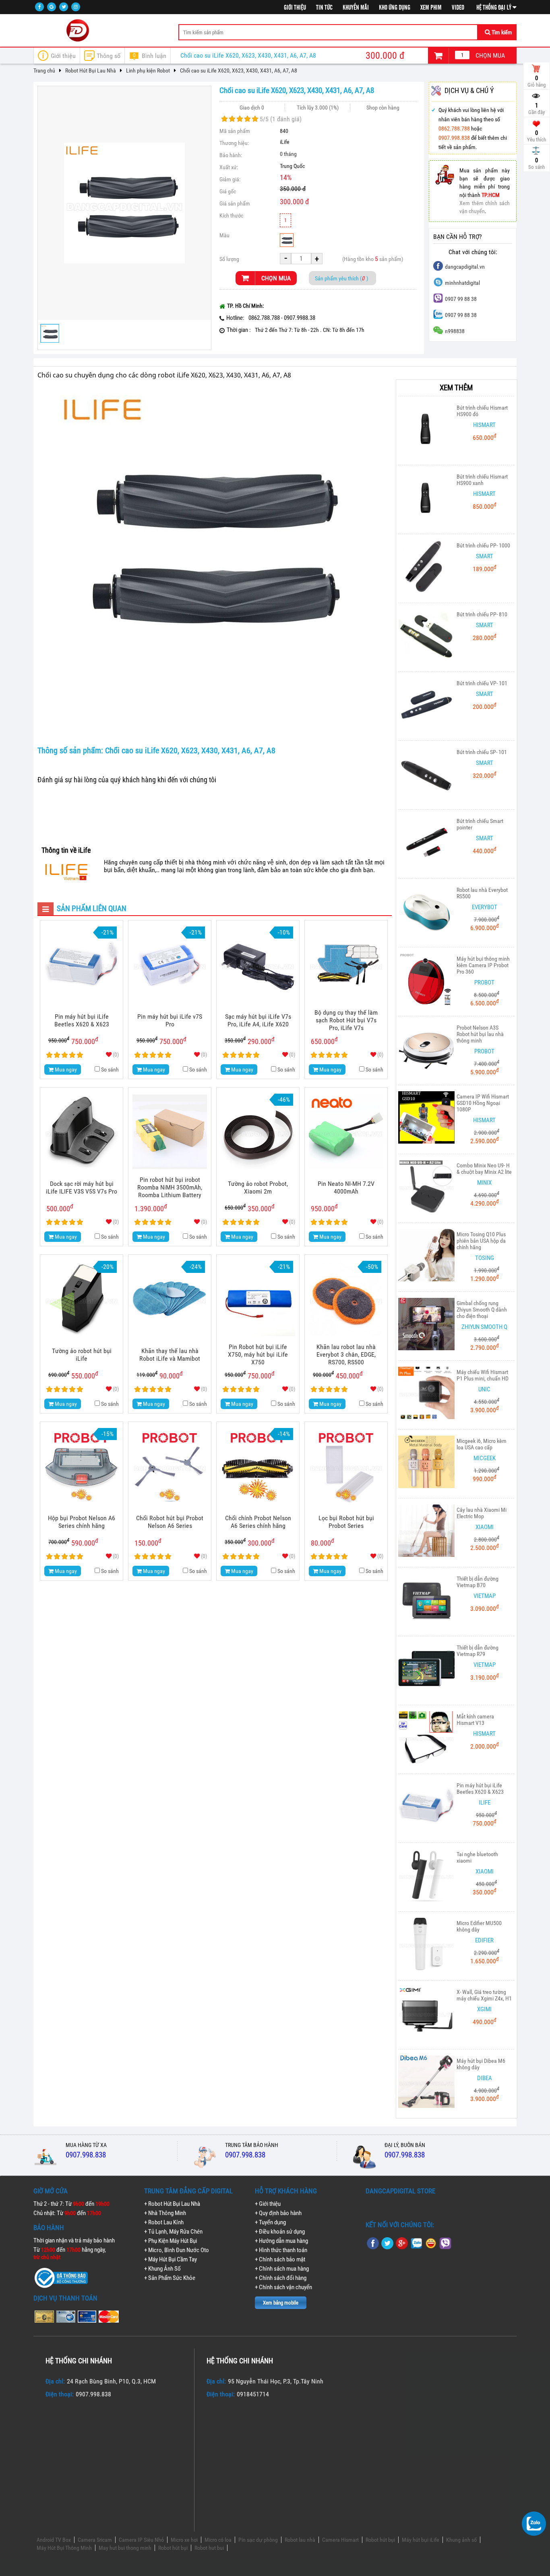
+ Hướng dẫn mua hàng (281, 2241)
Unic (484, 1389)
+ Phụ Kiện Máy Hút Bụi (171, 2241)
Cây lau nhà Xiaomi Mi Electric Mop (482, 1513)
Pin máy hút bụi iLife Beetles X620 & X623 (480, 1788)
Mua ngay (65, 1069)
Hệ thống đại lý (494, 8)
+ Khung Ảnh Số (162, 2269)
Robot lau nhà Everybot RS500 (482, 893)
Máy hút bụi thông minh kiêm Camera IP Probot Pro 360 (483, 965)
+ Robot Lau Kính (164, 2222)
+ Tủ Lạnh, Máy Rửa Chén (173, 2232)
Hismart (484, 425)
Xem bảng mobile (281, 2303)
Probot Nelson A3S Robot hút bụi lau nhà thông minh (480, 1034)
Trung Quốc (292, 166)
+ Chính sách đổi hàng (281, 2278)
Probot (484, 982)
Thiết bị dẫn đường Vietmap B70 (478, 1582)
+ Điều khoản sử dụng (280, 2232)
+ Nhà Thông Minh (165, 2213)
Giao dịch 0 (252, 108)
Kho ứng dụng (395, 8)
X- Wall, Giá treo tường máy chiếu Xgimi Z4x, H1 (484, 1995)
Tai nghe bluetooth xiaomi (477, 1857)
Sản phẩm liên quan (85, 909)
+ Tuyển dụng (270, 2222)
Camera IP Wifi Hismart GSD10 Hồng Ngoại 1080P (483, 1103)
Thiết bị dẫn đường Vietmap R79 (478, 1651)
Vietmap (485, 1596)
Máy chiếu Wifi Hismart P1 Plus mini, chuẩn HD (483, 1375)
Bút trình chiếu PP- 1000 (483, 545)
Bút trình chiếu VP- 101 (482, 683)
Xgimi (484, 2009)
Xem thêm (456, 388)
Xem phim (431, 8)
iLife (285, 142)
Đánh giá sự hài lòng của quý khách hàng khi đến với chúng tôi (127, 780)
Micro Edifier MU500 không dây (479, 1926)
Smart (485, 556)
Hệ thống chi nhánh (79, 2361)
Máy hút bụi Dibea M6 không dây (481, 2064)
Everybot (485, 907)
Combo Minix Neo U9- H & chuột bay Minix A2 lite (484, 1169)
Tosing (485, 1258)
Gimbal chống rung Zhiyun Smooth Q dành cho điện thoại (482, 1310)
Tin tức (324, 8)
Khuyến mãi (356, 8)
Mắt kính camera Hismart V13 (475, 1720)
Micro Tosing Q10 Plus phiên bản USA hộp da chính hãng (481, 1241)
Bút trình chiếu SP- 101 (482, 752)
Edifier (484, 1940)
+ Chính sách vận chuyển (283, 2287)
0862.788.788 (454, 129)
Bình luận (150, 56)
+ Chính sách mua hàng (282, 2269)
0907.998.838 (454, 138)
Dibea (485, 2078)
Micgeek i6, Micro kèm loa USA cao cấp (482, 1444)
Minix (484, 1183)
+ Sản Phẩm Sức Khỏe (170, 2278)
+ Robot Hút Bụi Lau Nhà (172, 2204)
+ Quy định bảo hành (278, 2213)
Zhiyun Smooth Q (484, 1327)
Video (458, 8)
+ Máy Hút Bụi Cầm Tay (171, 2259)
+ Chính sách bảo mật (280, 2259)
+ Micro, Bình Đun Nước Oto (177, 2250)
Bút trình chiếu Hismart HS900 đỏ (482, 411)
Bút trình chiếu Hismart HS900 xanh (482, 480)
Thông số (109, 56)
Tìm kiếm (501, 32)
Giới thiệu (295, 8)
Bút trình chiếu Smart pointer (480, 824)
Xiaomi (485, 1527)
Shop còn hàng (383, 108)
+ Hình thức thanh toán (281, 2250)
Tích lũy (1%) (318, 108)
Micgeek (485, 1458)
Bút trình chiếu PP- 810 (482, 614)
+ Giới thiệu (268, 2204)
